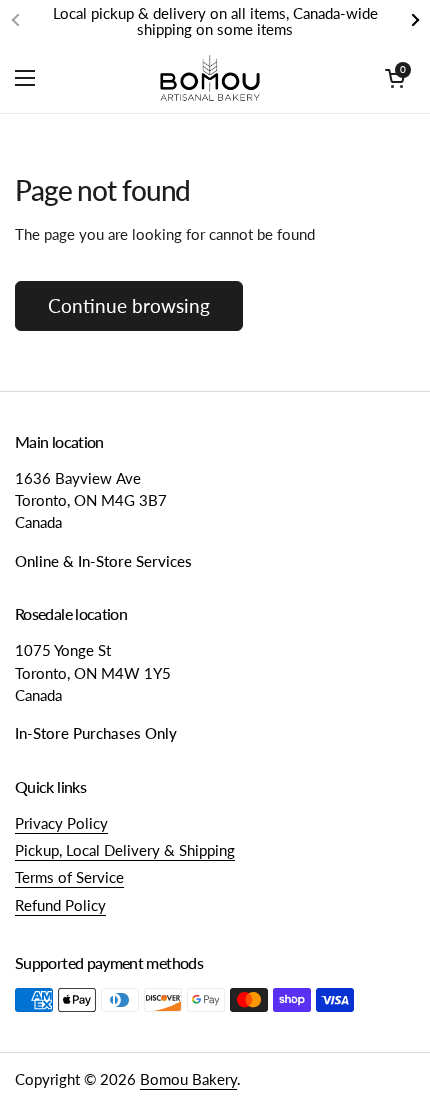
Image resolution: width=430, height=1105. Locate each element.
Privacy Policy (61, 823)
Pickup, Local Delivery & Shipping (125, 850)
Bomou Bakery (188, 1079)
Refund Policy (60, 905)
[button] (395, 78)
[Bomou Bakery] (210, 78)
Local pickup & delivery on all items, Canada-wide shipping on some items (215, 21)
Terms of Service (69, 877)
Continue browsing (129, 305)
